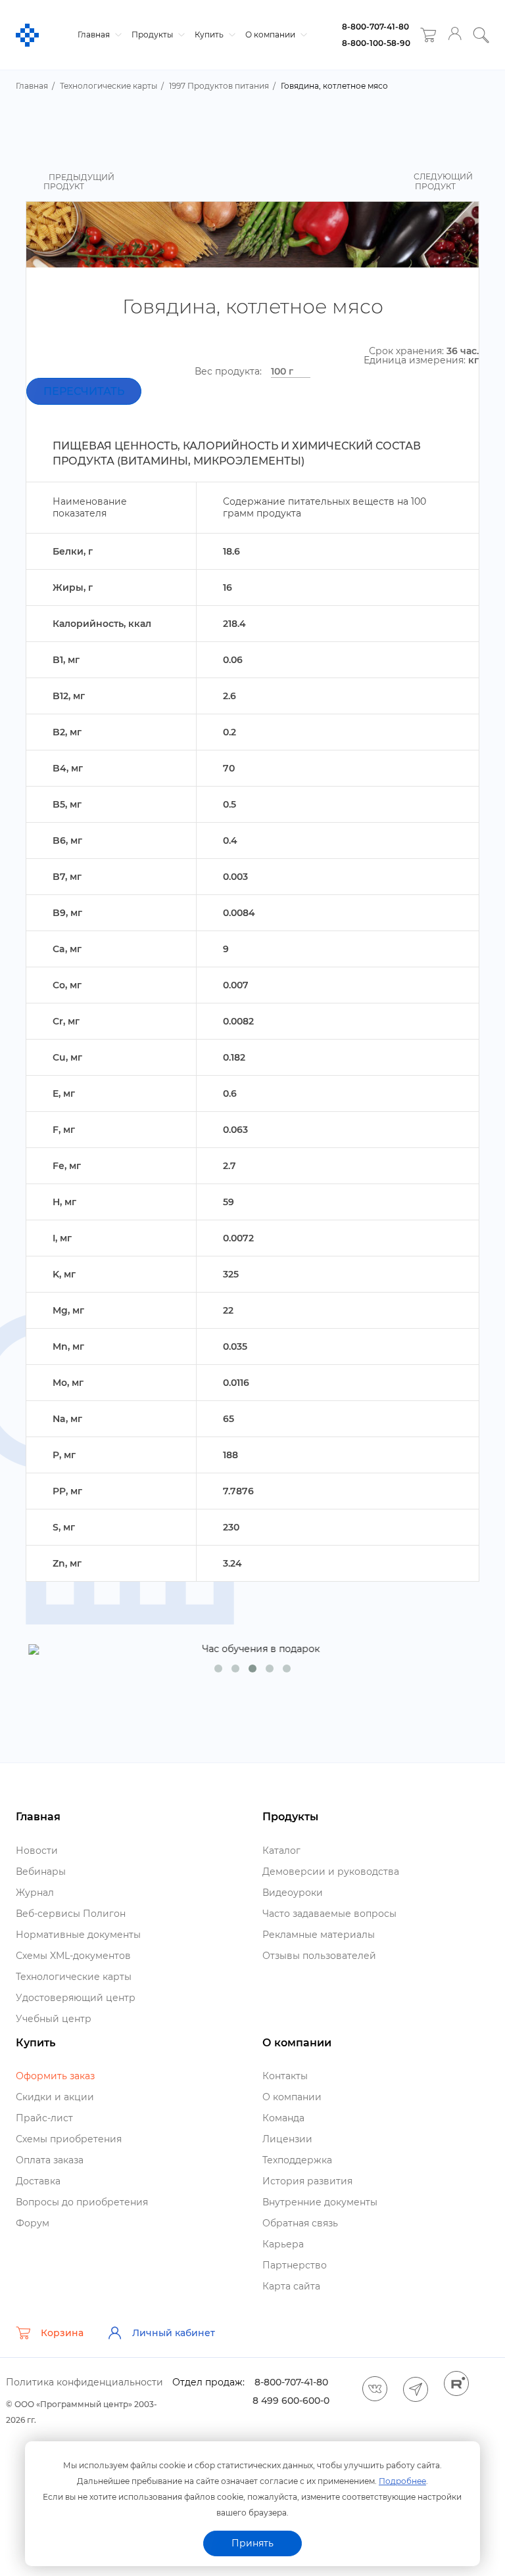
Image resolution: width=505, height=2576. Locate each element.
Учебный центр (54, 2019)
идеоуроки (293, 1893)
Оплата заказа (50, 2160)
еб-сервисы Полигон (71, 1914)
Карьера (283, 2244)
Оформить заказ (55, 2076)
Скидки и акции (55, 2097)
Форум (33, 2223)
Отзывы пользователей (319, 1956)
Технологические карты (74, 1977)
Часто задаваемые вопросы (329, 1914)
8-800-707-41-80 (375, 27)
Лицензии (287, 2139)
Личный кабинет (174, 2333)
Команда (283, 2118)
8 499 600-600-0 (291, 2401)
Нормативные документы (78, 1935)
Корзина (62, 2333)
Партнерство (295, 2265)
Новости (37, 1851)
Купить (210, 34)
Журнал (35, 1893)
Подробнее (402, 2481)
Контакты (285, 2076)
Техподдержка (297, 2160)
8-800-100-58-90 (376, 43)
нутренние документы (320, 2202)
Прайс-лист (44, 2118)
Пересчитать (84, 391)
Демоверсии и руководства (331, 1872)
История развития (307, 2181)
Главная (95, 34)
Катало (281, 1851)
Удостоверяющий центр (76, 1998)
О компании (271, 34)
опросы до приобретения (82, 2202)
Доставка (38, 2181)
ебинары (41, 1872)
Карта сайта (291, 2286)
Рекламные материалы (319, 1935)
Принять (252, 2543)
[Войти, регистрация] (455, 35)
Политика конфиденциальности (84, 2382)
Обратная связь (300, 2223)
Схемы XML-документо (73, 1956)
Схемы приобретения (69, 2139)
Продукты (153, 34)
